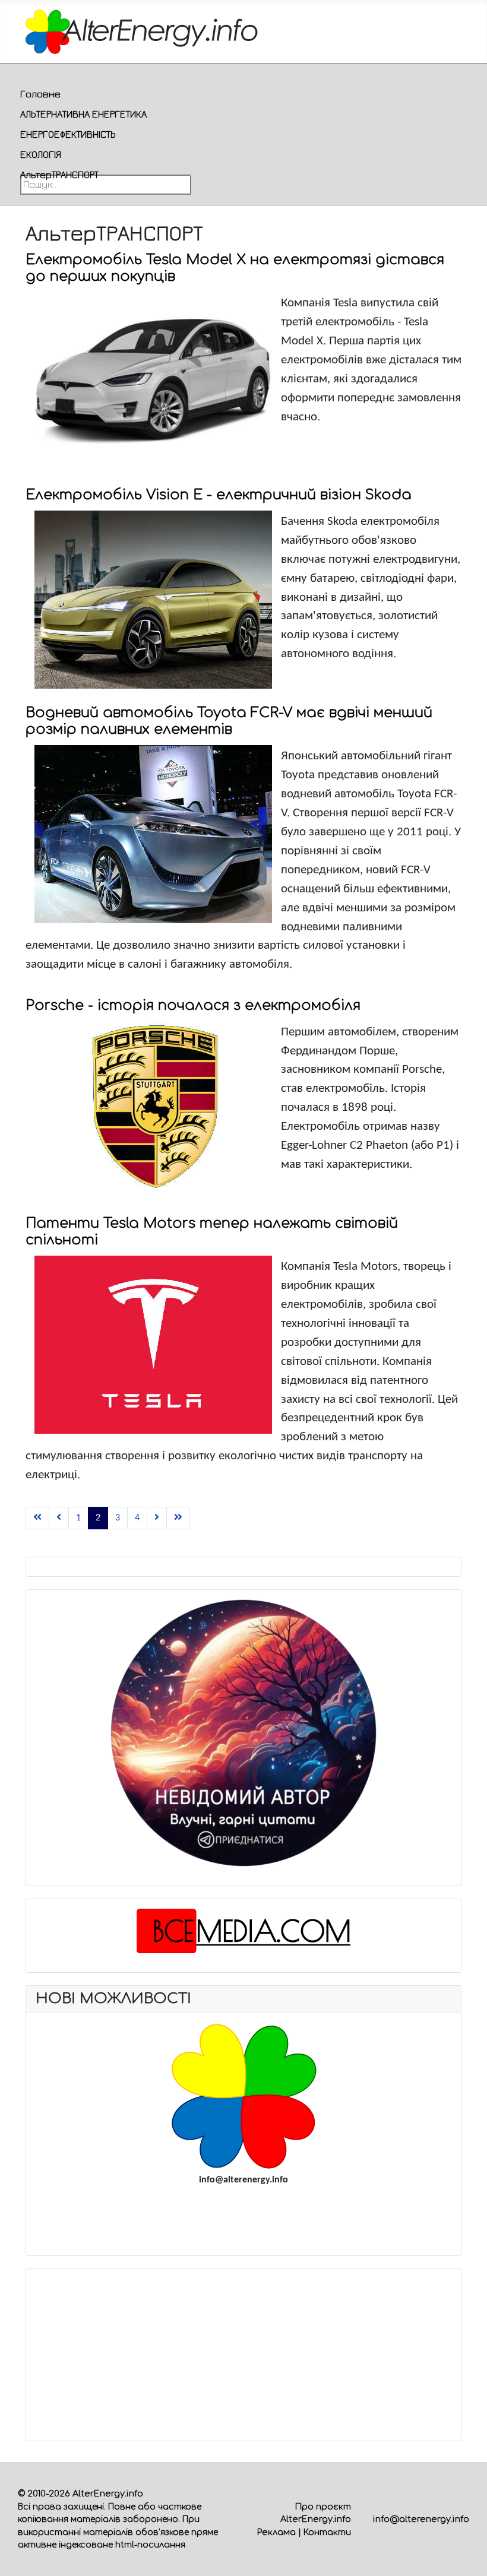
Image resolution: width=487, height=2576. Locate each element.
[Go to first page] (37, 1518)
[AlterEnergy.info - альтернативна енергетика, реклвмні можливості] (243, 2096)
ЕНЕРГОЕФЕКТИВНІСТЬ (68, 134)
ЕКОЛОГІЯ (41, 154)
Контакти (327, 2532)
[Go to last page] (178, 1518)
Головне (40, 94)
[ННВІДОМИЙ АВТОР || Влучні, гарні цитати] (244, 1733)
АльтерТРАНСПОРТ (59, 175)
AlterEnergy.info (108, 2493)
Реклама (276, 2532)
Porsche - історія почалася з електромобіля (193, 1005)
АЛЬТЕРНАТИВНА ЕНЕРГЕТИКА (83, 114)
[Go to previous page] (59, 1518)
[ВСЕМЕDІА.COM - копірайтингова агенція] (244, 1931)
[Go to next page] (157, 1518)
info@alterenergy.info (421, 2519)
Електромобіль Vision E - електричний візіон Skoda (219, 495)
